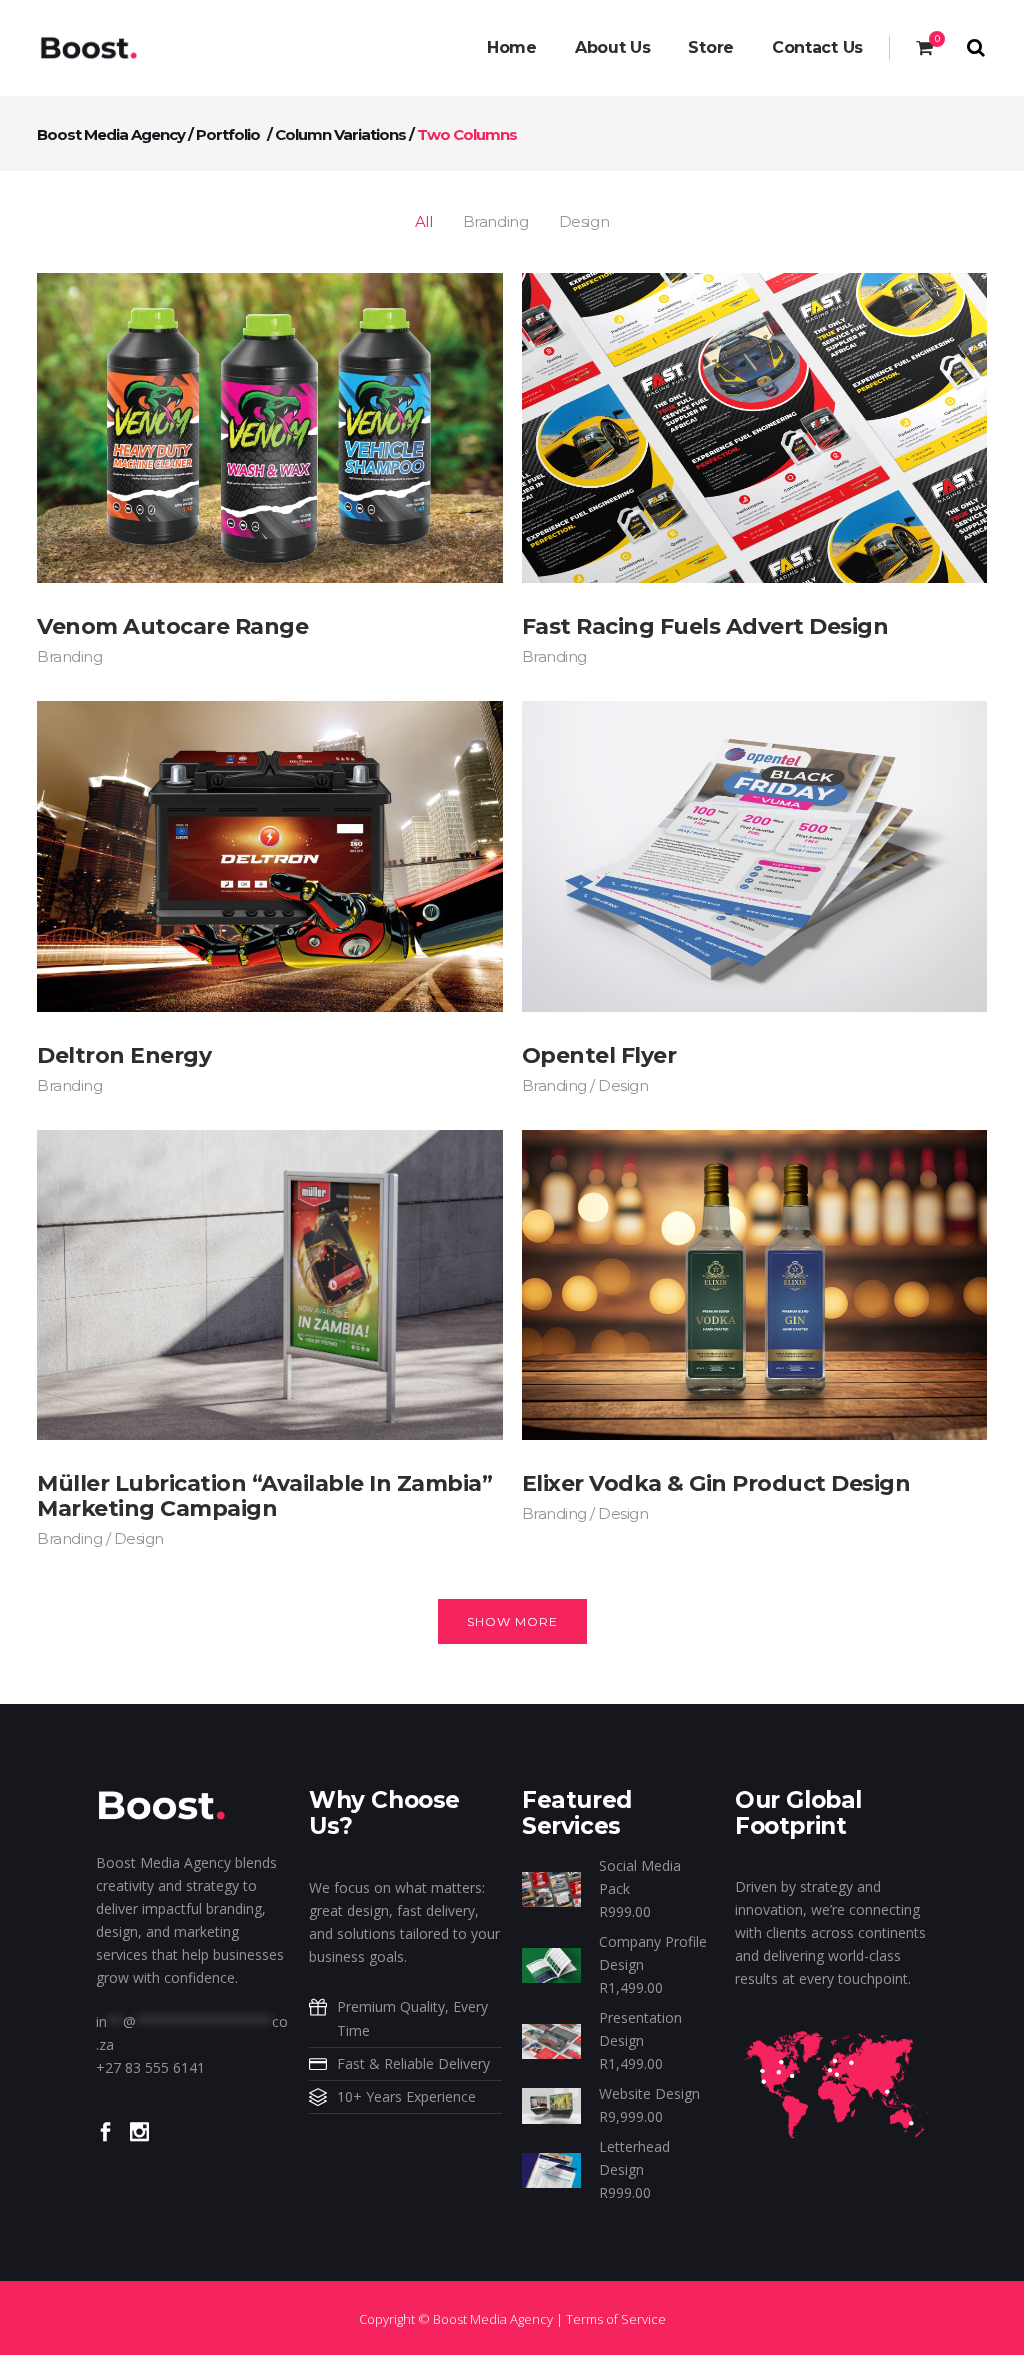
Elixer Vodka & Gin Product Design (716, 1483)
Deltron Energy (124, 1055)
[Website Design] (551, 2104)
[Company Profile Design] (551, 1963)
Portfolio (228, 134)
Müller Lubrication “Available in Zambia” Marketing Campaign (264, 1496)
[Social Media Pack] (551, 1887)
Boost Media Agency (111, 134)
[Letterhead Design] (551, 2168)
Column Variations (340, 134)
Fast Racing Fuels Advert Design (705, 626)
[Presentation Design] (551, 2039)
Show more (512, 1621)
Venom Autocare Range (172, 626)
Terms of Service (616, 2319)
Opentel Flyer (599, 1055)
